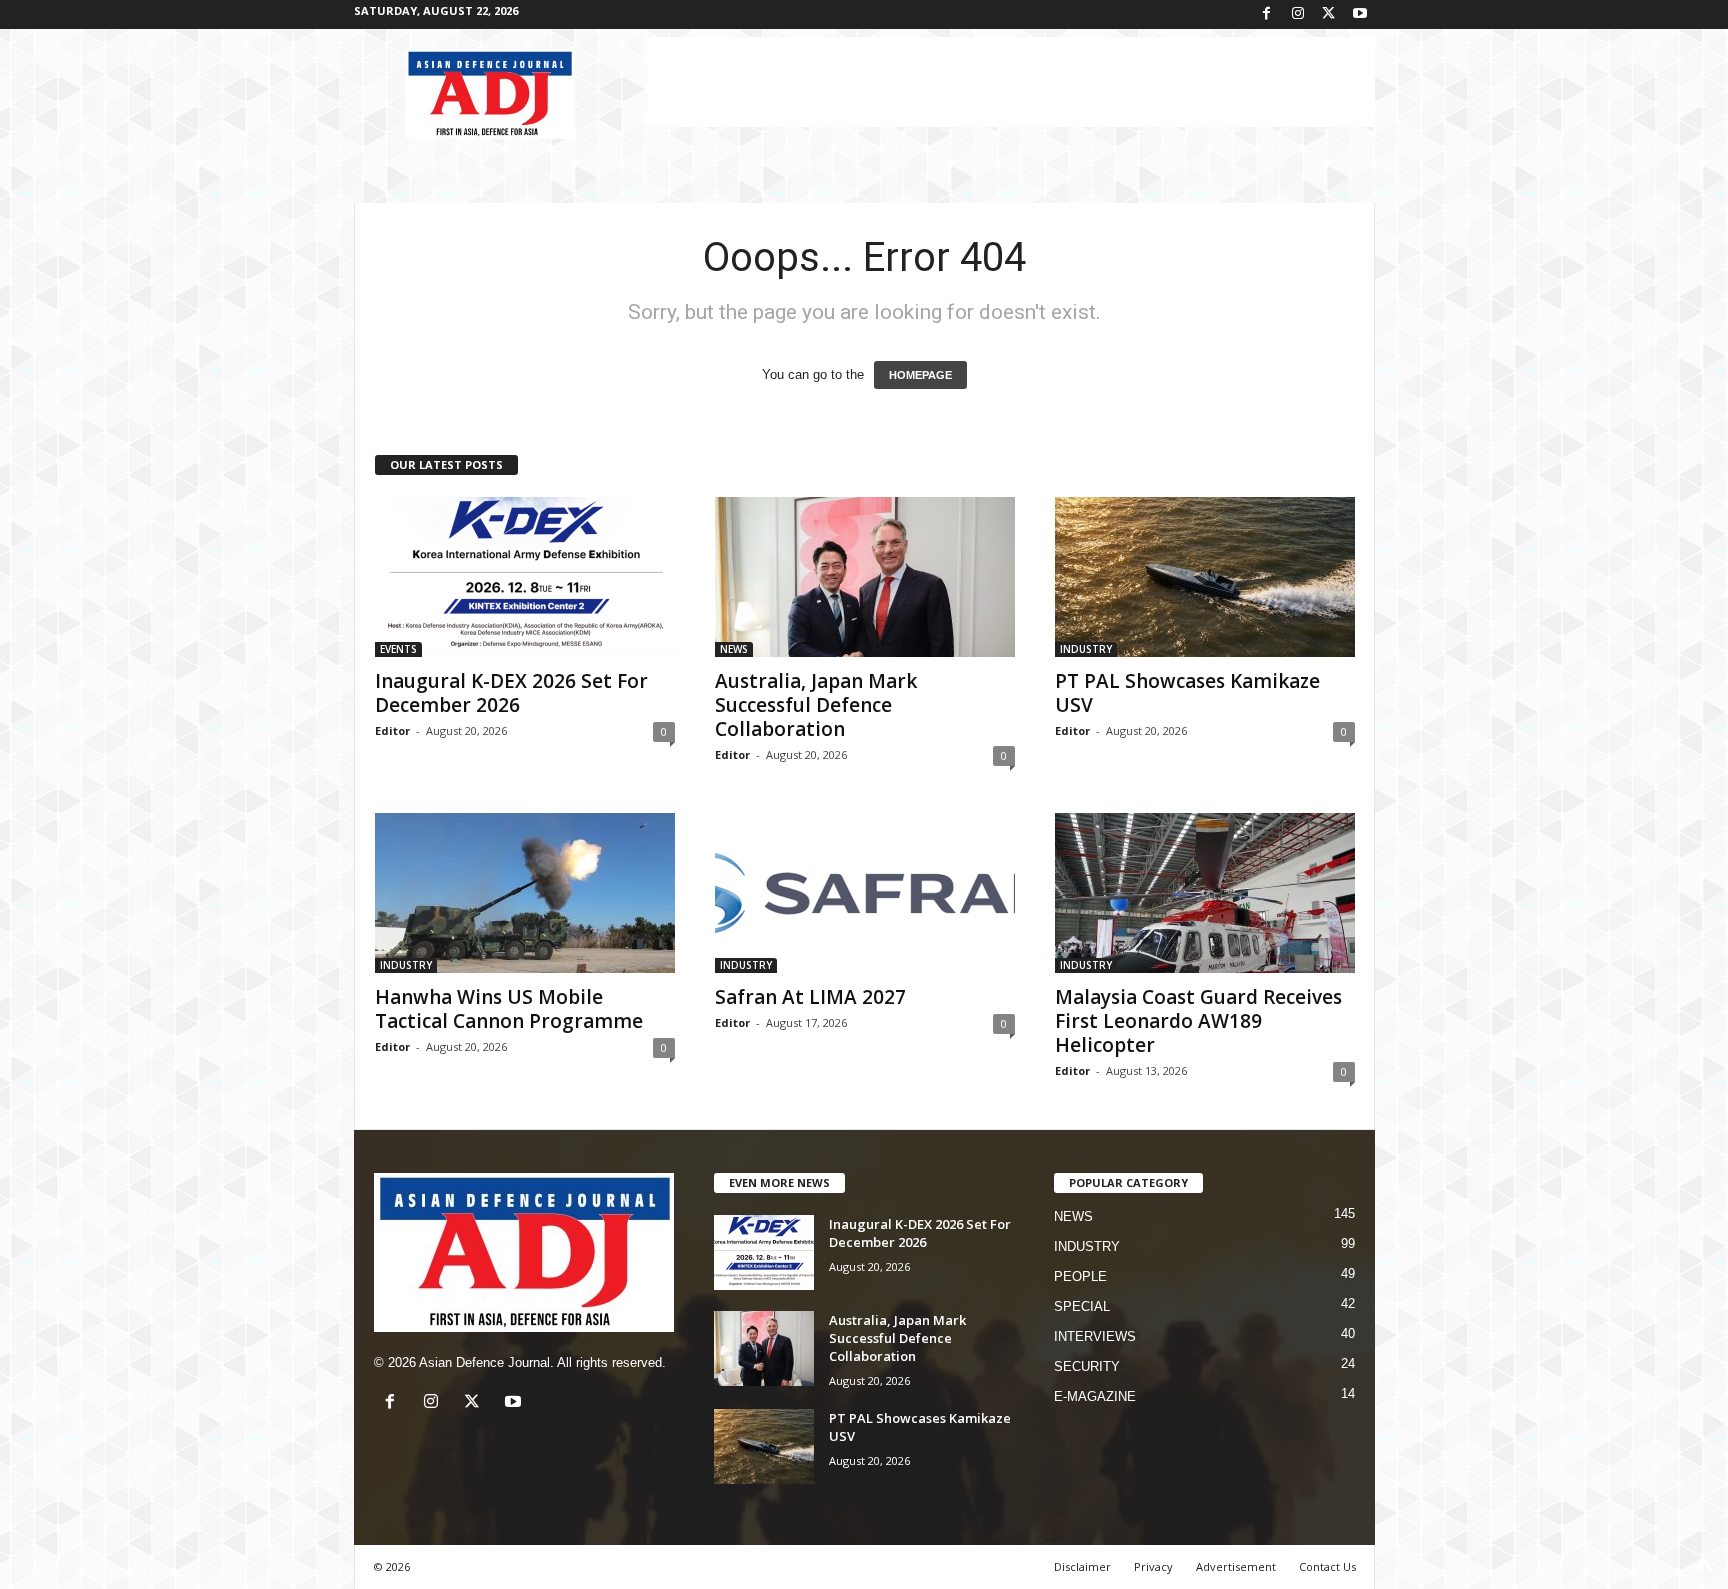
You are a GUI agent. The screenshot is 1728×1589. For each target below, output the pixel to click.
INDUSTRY (1086, 649)
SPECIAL (1082, 1306)
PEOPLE (1080, 1276)
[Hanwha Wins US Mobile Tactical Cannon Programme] (525, 893)
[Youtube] (1360, 14)
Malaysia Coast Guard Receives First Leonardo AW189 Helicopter (1198, 1021)
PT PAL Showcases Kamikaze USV (1187, 693)
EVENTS (398, 649)
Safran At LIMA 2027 (810, 997)
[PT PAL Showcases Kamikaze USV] (1205, 577)
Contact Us (1327, 1566)
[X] (1329, 14)
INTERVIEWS (1095, 1336)
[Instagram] (1298, 14)
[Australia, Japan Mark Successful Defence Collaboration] (865, 577)
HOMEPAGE (920, 375)
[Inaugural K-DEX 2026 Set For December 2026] (525, 577)
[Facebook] (1267, 14)
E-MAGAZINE (1095, 1396)
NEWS (734, 649)
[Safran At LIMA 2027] (865, 893)
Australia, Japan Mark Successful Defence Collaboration (816, 705)
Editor (392, 730)
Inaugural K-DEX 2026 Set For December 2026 (511, 693)
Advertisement (1236, 1566)
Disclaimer (1082, 1566)
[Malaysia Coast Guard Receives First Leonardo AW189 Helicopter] (1205, 893)
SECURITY (1087, 1366)
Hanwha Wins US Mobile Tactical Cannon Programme (509, 1009)
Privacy (1153, 1566)
